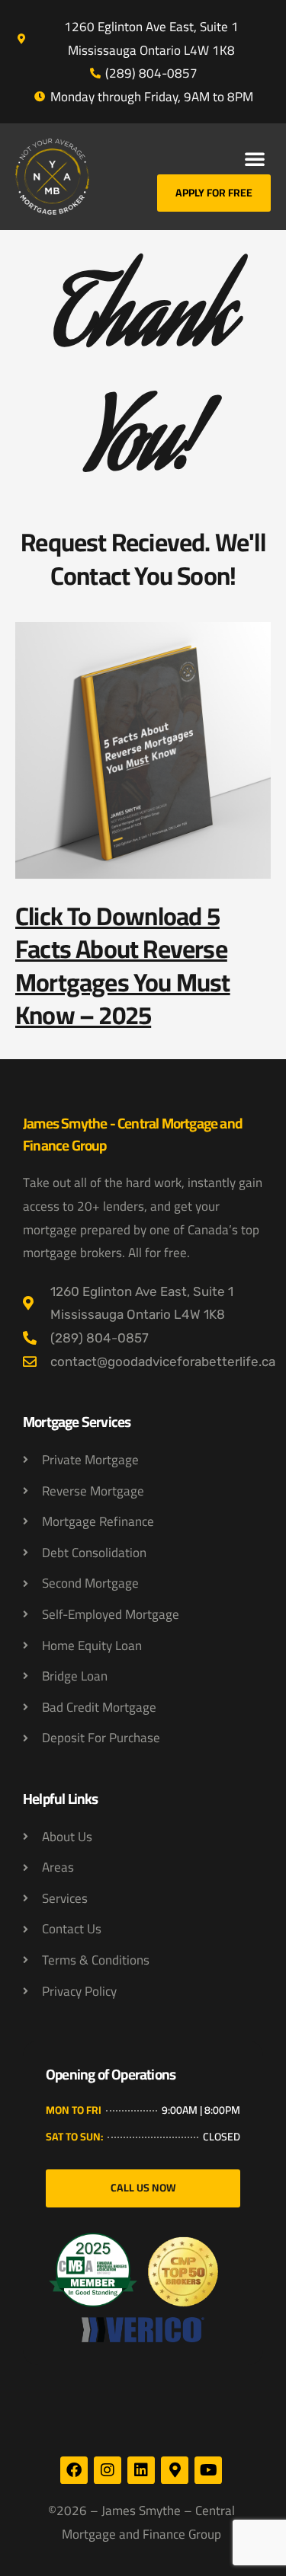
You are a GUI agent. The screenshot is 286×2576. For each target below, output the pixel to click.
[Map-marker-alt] (175, 2470)
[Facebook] (74, 2470)
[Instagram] (108, 2470)
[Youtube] (208, 2470)
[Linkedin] (141, 2470)
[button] (255, 158)
